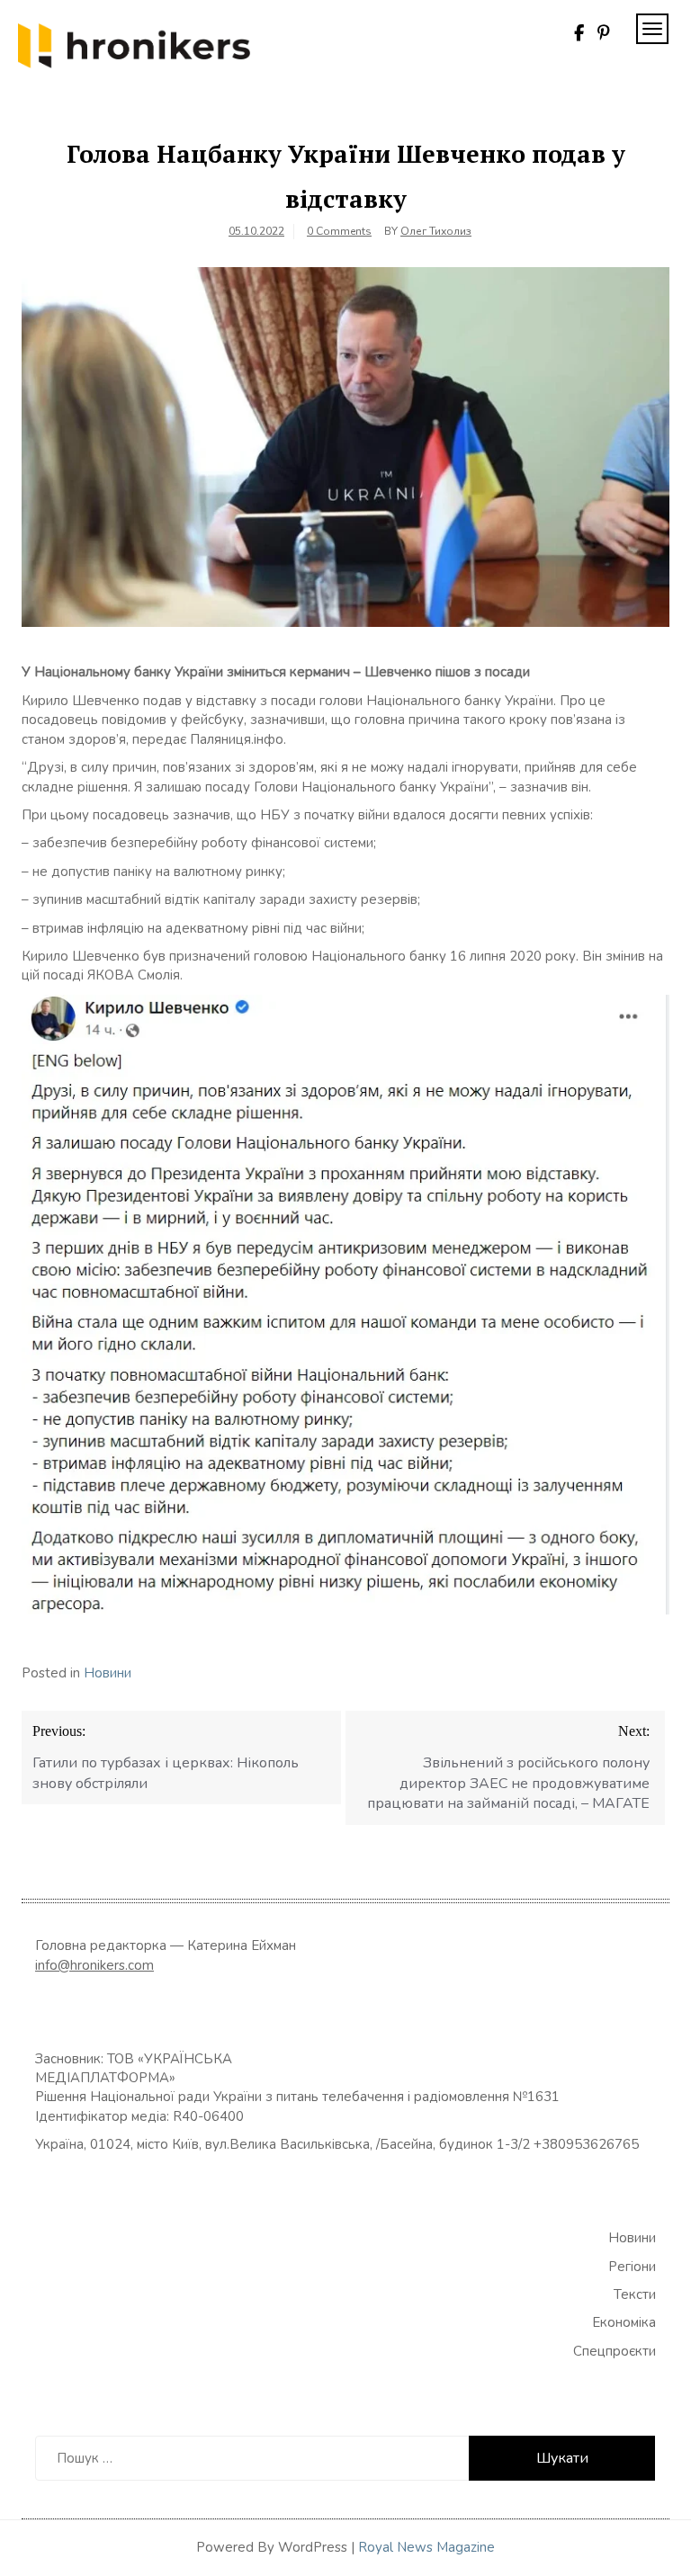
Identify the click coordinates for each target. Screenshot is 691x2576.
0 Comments (339, 231)
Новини (108, 1673)
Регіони (632, 2267)
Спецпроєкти (615, 2351)
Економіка (624, 2322)
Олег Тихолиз (436, 231)
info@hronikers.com (94, 1965)
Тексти (635, 2294)
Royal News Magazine (426, 2547)
